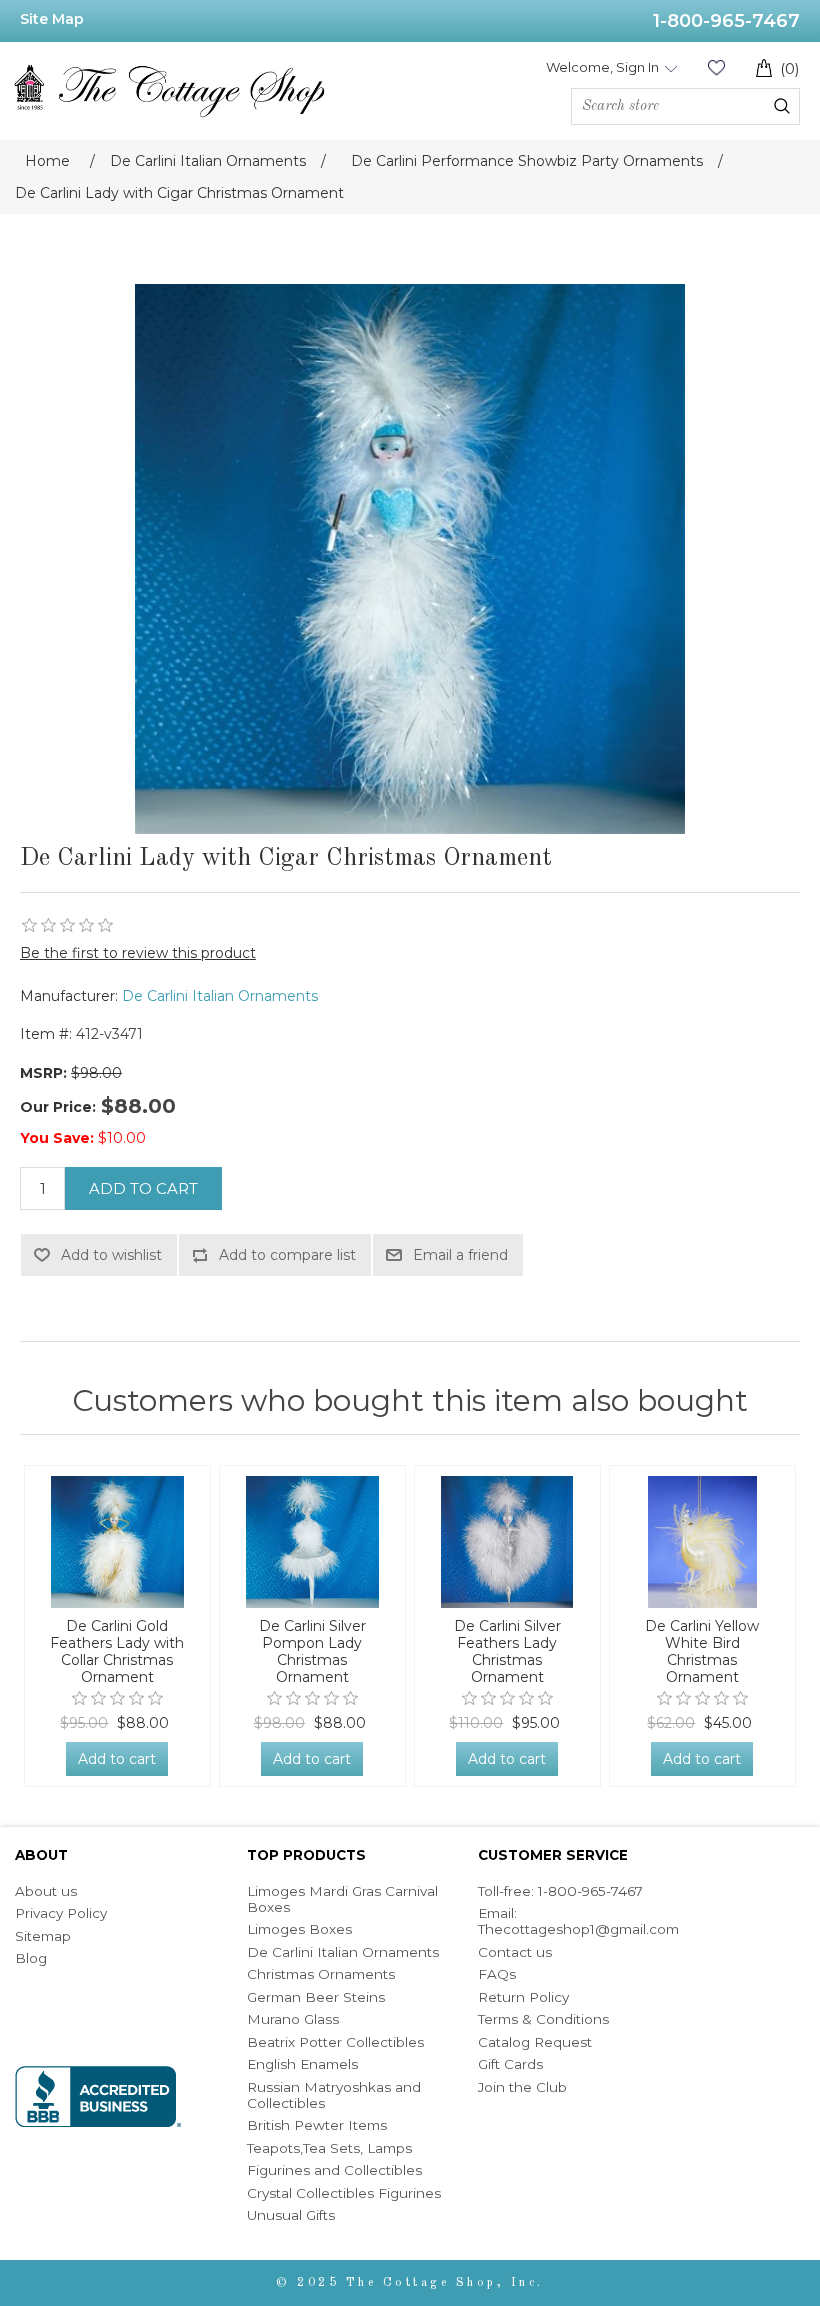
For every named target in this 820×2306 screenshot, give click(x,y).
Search (782, 106)
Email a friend (460, 1255)
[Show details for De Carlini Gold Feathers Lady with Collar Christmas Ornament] (117, 1542)
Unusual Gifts (291, 2215)
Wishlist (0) (716, 67)
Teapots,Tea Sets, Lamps (329, 2148)
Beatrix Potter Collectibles (335, 2042)
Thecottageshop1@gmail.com (578, 1929)
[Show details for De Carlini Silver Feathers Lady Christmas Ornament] (507, 1542)
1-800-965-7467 (726, 21)
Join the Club (522, 2087)
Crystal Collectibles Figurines (344, 2193)
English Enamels (302, 2064)
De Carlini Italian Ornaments (220, 996)
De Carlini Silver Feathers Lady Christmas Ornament (507, 1651)
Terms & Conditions (543, 2019)
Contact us (515, 1952)
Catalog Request (535, 2042)
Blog (31, 1958)
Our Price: (58, 1107)
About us (46, 1891)
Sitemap (43, 1936)
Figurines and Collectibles (334, 2170)
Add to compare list (287, 1255)
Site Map (52, 19)
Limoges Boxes (299, 1929)
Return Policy (523, 1997)
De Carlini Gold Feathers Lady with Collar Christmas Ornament (117, 1651)
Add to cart (143, 1188)
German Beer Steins (316, 1997)
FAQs (497, 1974)
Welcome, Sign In (602, 67)
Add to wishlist (111, 1255)
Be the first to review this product (138, 953)
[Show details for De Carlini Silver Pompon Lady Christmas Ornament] (312, 1542)
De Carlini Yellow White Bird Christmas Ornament (702, 1651)
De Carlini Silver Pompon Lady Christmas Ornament (312, 1651)
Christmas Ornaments (321, 1974)
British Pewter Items (317, 2125)
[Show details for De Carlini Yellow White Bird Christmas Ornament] (702, 1542)
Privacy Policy (61, 1913)
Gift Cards (510, 2064)
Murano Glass (293, 2019)
